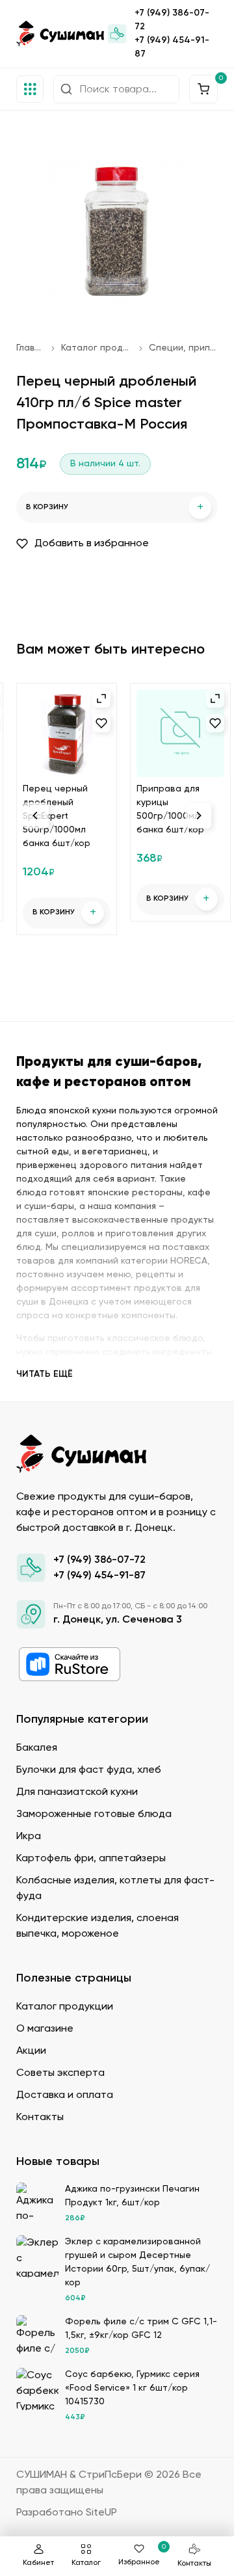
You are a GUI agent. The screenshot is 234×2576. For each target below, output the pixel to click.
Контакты (194, 2564)
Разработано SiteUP (67, 2513)
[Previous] (36, 816)
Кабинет (38, 2563)
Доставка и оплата (65, 2095)
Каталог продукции (97, 348)
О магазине (45, 2029)
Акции (31, 2051)
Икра (29, 1837)
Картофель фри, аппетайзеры (91, 1859)
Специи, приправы (183, 348)
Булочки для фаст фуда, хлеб (89, 1770)
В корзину (115, 508)
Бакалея (37, 1748)
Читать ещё (45, 1374)
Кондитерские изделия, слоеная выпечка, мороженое (97, 1926)
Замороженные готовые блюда (94, 1814)
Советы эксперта (60, 2073)
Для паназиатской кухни (77, 1792)
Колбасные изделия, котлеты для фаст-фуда (115, 1889)
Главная (31, 348)
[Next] (198, 816)
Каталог (86, 2563)
